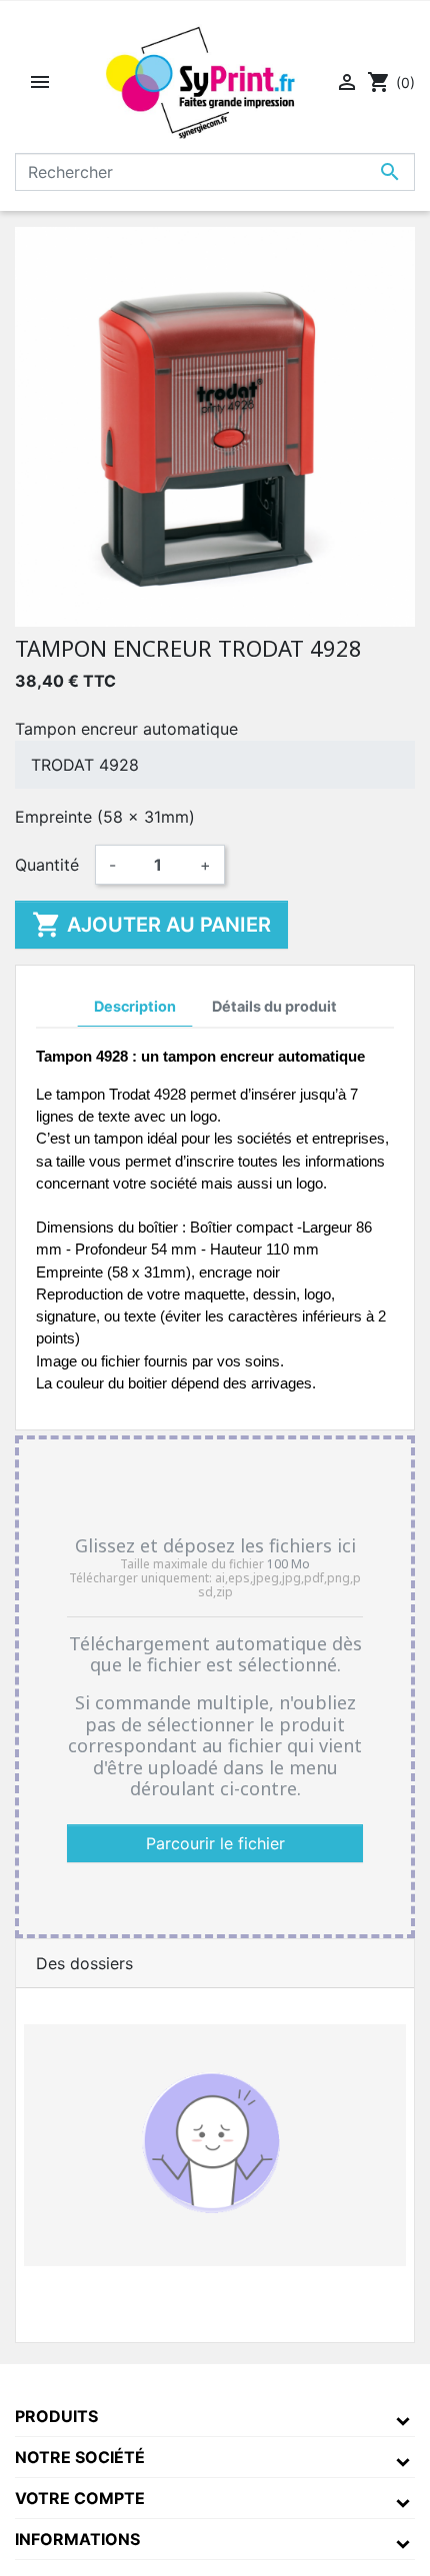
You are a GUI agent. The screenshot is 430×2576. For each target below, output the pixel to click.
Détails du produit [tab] (274, 1006)
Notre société (80, 2457)
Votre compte (80, 2498)
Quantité (47, 865)
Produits (56, 2416)
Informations (77, 2539)
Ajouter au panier (151, 925)
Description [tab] (135, 1006)
